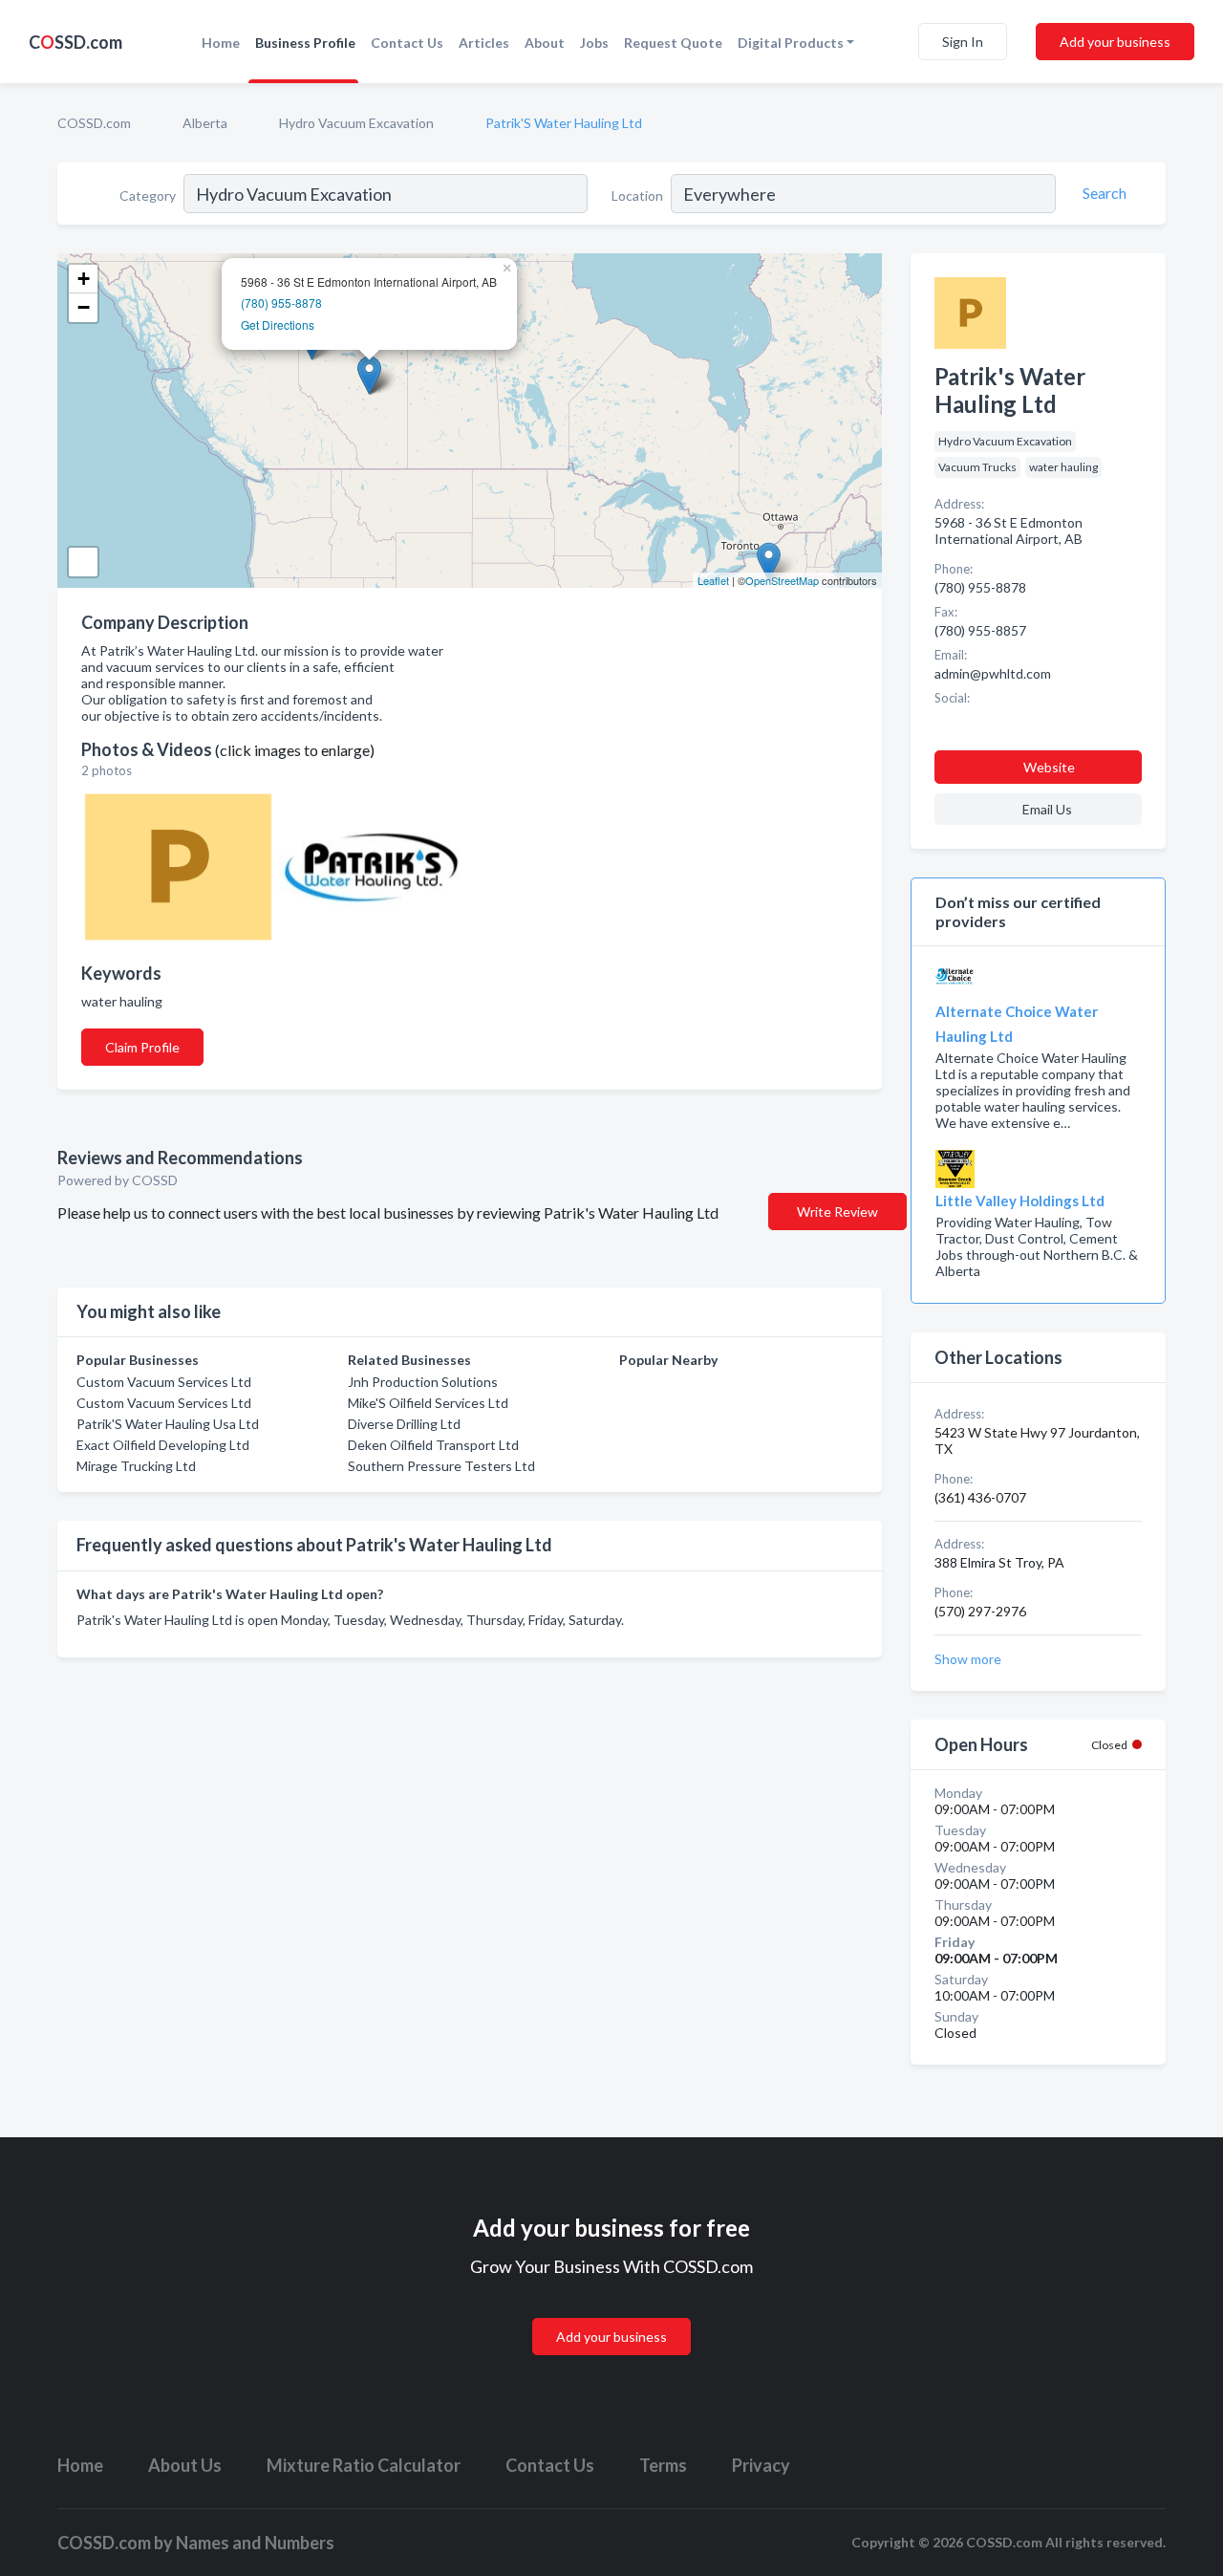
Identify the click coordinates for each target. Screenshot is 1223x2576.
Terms (663, 2465)
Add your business (1115, 42)
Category (148, 195)
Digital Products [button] (791, 43)
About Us (185, 2465)
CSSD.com (75, 42)
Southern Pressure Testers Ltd (441, 1466)
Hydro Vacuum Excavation (356, 123)
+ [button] (84, 279)
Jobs (594, 43)
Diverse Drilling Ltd (404, 1424)
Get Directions (278, 325)
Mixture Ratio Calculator (364, 2465)
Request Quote (673, 43)
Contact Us (407, 43)
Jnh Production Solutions (423, 1382)
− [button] (84, 307)
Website (1049, 767)
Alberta (205, 123)
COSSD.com (94, 123)
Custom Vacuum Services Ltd (164, 1382)
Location (637, 195)
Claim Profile (142, 1047)
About (545, 43)
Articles (484, 43)
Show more (968, 1659)
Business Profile (305, 43)
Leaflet (713, 580)
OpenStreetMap (782, 580)
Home (221, 43)
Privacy (761, 2465)
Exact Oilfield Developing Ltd (163, 1445)
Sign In (963, 42)
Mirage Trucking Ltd (136, 1466)
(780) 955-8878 (281, 303)
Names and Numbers (255, 2543)
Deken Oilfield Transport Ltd (433, 1445)
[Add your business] (611, 2314)
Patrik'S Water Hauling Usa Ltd (168, 1424)
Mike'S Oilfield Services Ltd (428, 1403)
